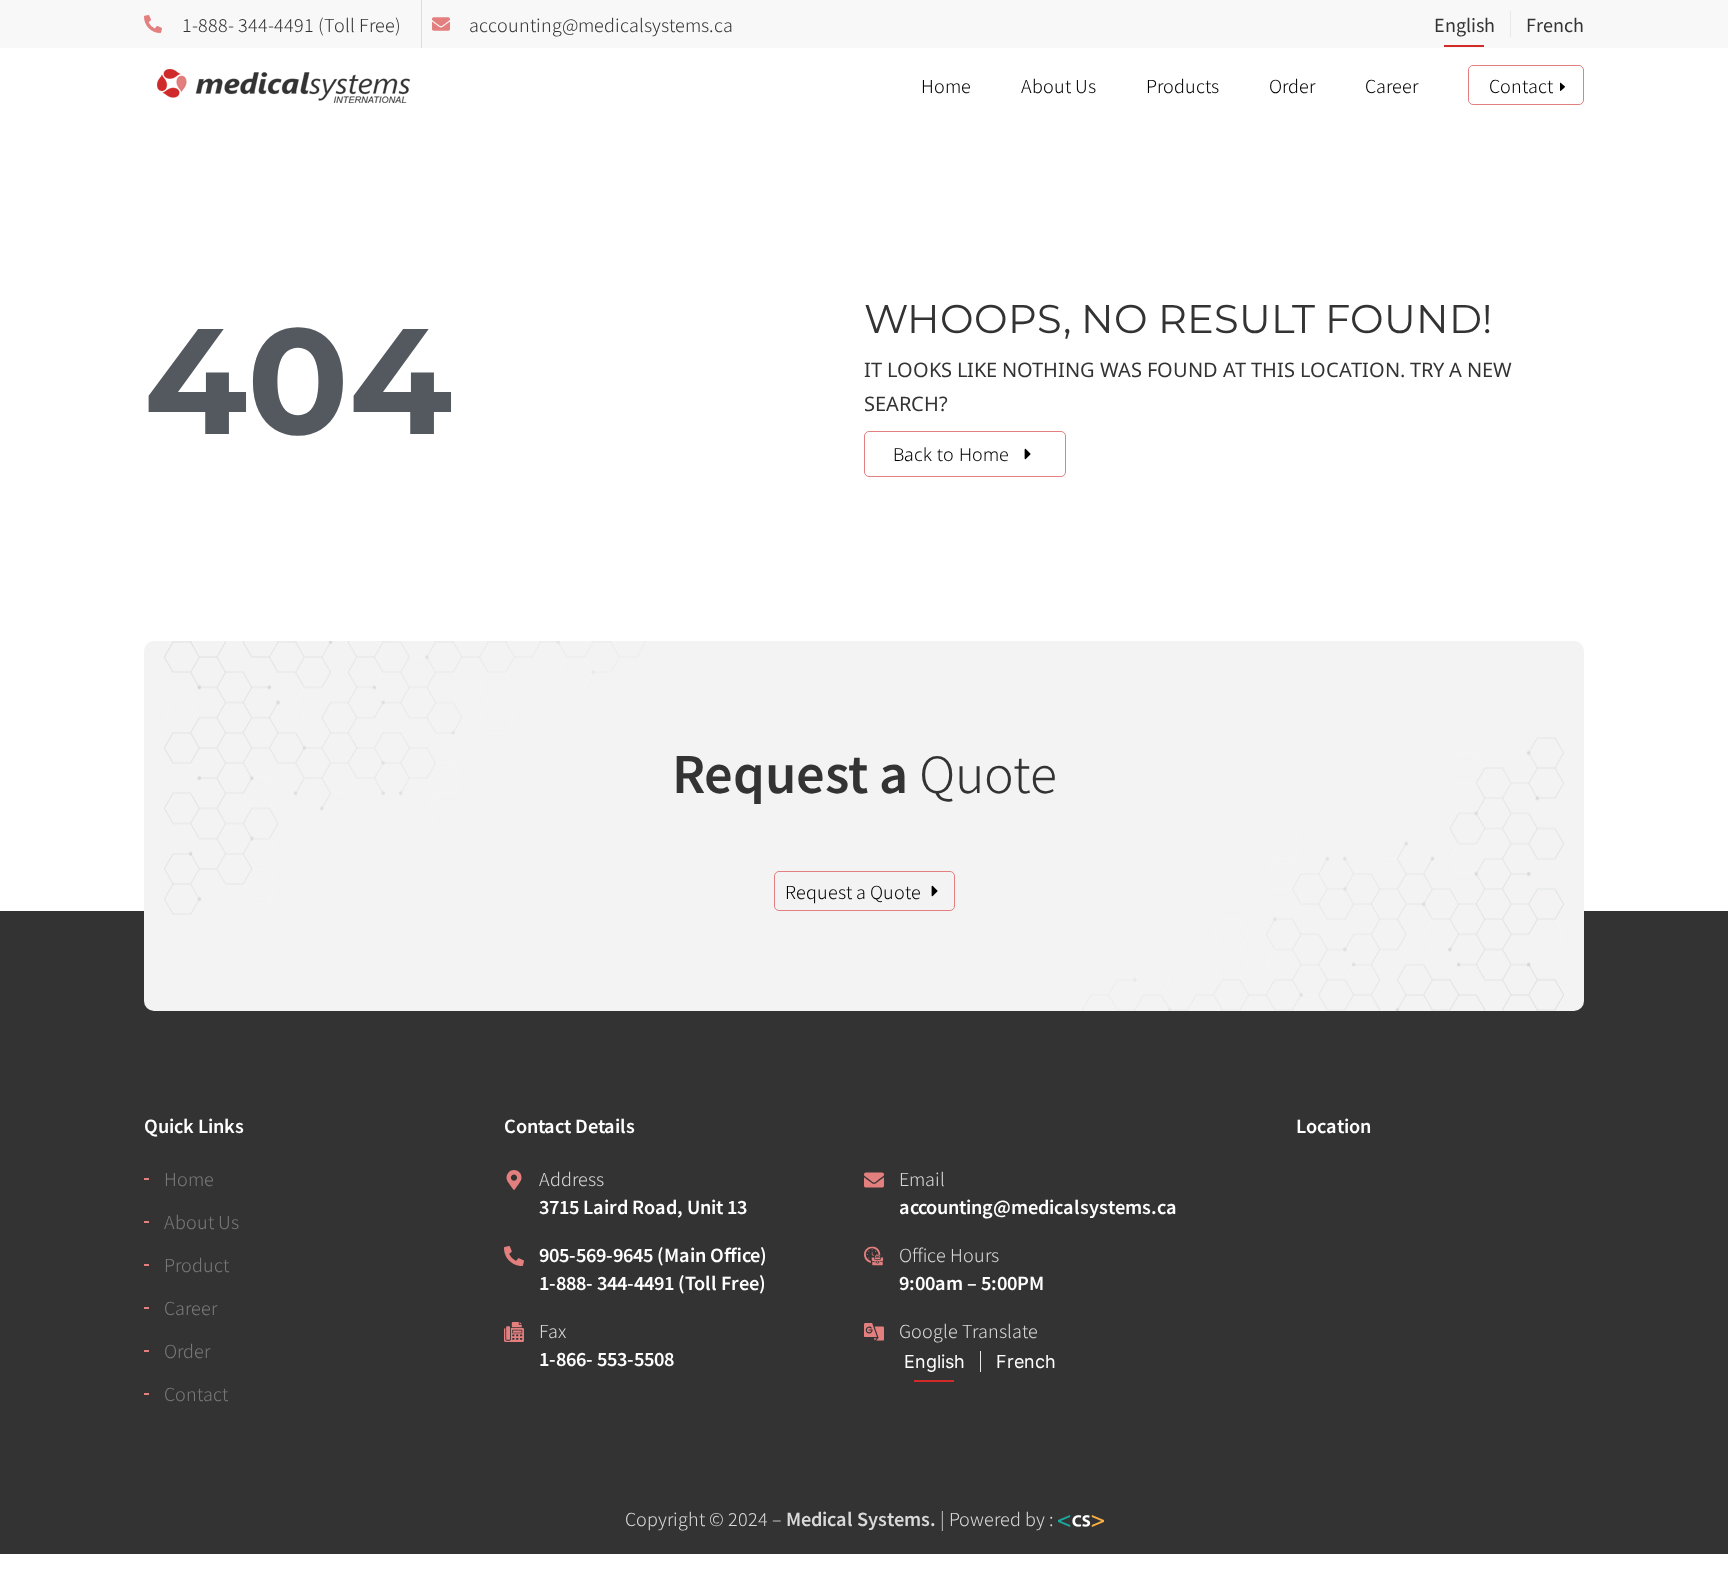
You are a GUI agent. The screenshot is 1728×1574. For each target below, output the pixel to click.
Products (1182, 85)
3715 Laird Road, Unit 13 (643, 1206)
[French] (1547, 26)
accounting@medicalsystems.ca (1038, 1206)
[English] (1472, 26)
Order (1292, 85)
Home (946, 85)
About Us (1058, 85)
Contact (1521, 85)
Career (1391, 85)
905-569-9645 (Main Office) (653, 1254)
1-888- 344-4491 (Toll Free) (652, 1282)
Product (196, 1264)
